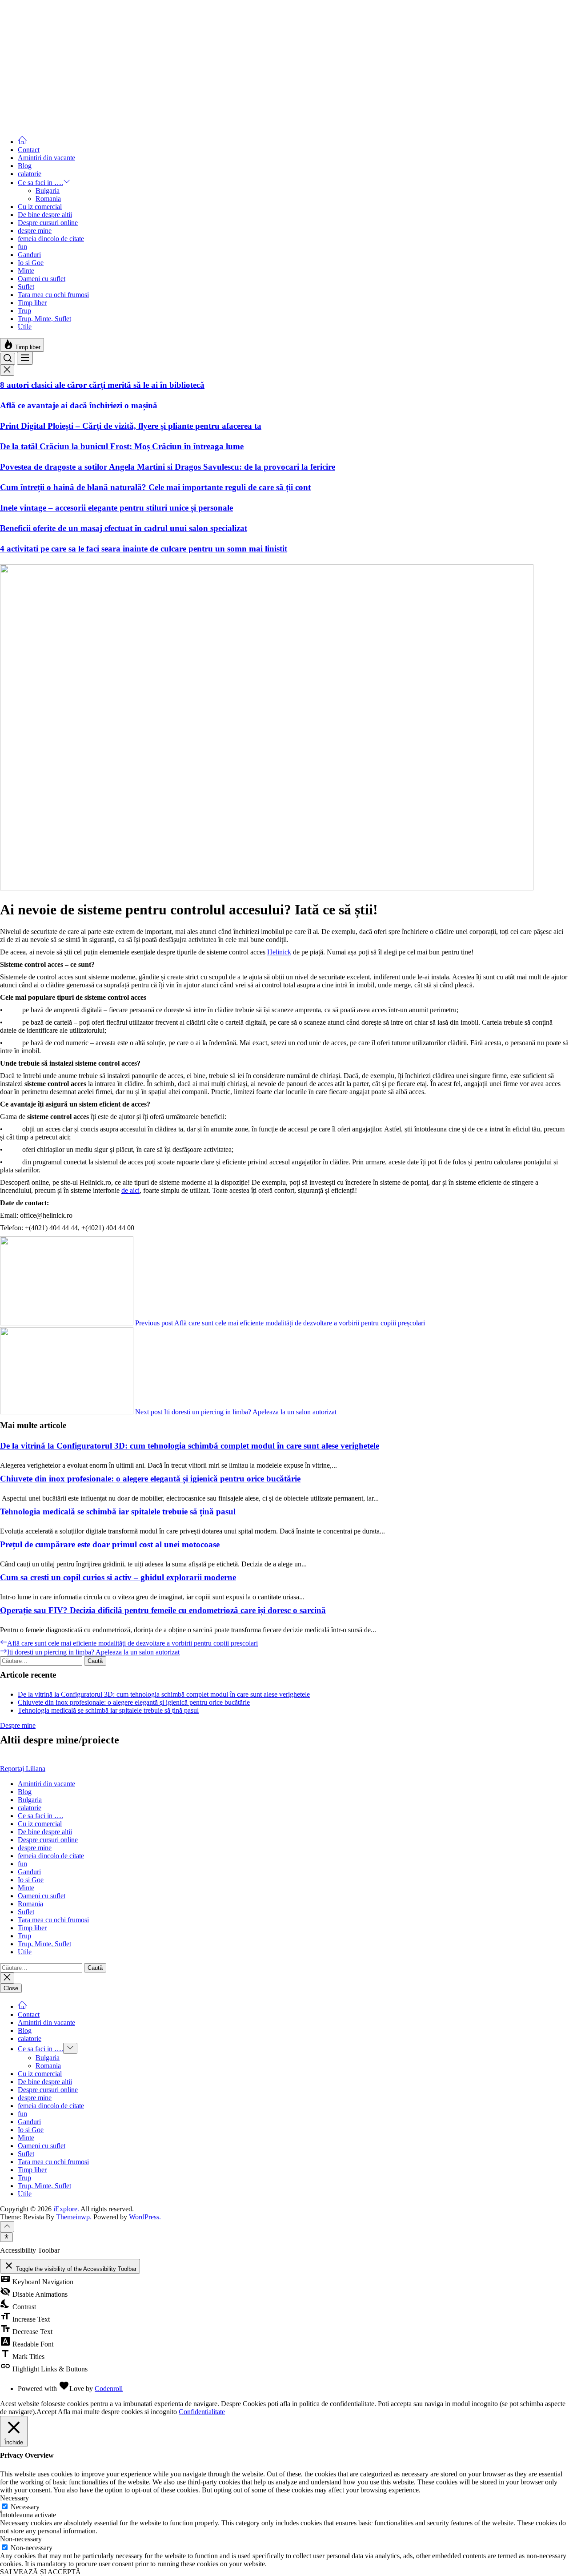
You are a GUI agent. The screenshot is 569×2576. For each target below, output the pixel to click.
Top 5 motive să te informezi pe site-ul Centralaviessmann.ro (109, 38)
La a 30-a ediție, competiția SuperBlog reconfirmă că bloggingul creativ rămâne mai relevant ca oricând (189, 58)
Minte (26, 271)
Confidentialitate (202, 2412)
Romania (48, 199)
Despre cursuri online (48, 223)
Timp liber (32, 303)
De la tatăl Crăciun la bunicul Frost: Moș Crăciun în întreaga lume (122, 446)
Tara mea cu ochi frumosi (53, 295)
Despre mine (18, 1725)
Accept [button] (46, 2412)
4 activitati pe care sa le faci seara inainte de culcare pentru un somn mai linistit (144, 549)
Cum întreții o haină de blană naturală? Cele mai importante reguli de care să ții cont (155, 487)
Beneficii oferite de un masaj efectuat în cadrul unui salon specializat (124, 528)
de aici (130, 1190)
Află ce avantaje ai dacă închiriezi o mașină (79, 405)
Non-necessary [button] (21, 2539)
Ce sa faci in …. (40, 183)
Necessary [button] (14, 2498)
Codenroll (109, 2389)
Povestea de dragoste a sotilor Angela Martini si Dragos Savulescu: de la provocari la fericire (168, 467)
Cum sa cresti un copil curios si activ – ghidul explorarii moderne (118, 1577)
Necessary (25, 2507)
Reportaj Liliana (23, 1769)
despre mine (35, 231)
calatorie (30, 174)
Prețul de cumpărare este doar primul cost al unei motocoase (110, 1544)
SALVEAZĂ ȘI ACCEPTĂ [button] (40, 2572)
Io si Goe (31, 263)
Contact (29, 150)
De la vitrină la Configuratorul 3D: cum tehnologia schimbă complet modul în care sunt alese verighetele (190, 1446)
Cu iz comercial (40, 207)
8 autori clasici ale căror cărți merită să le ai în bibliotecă (102, 385)
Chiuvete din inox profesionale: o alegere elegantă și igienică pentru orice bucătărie (150, 1479)
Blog (25, 166)
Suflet (26, 287)
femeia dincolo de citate (51, 239)
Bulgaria (48, 191)
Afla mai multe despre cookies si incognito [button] (117, 2412)
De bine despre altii (45, 215)
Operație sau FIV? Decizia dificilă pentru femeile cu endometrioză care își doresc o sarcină (163, 1610)
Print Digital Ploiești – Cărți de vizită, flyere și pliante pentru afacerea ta (131, 426)
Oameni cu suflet (42, 279)
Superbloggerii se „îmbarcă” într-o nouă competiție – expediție (114, 119)
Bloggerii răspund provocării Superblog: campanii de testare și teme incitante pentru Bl (159, 99)
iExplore (12, 4)
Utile (25, 327)
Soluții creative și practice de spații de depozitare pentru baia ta (115, 78)
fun (22, 247)
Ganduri (29, 255)
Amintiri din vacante (46, 158)
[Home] (22, 142)
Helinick (279, 952)
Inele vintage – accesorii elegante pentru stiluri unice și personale (116, 508)
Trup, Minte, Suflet (44, 319)
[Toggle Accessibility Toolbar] (6, 2237)
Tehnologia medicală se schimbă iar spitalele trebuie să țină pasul (118, 1511)
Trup (24, 311)
